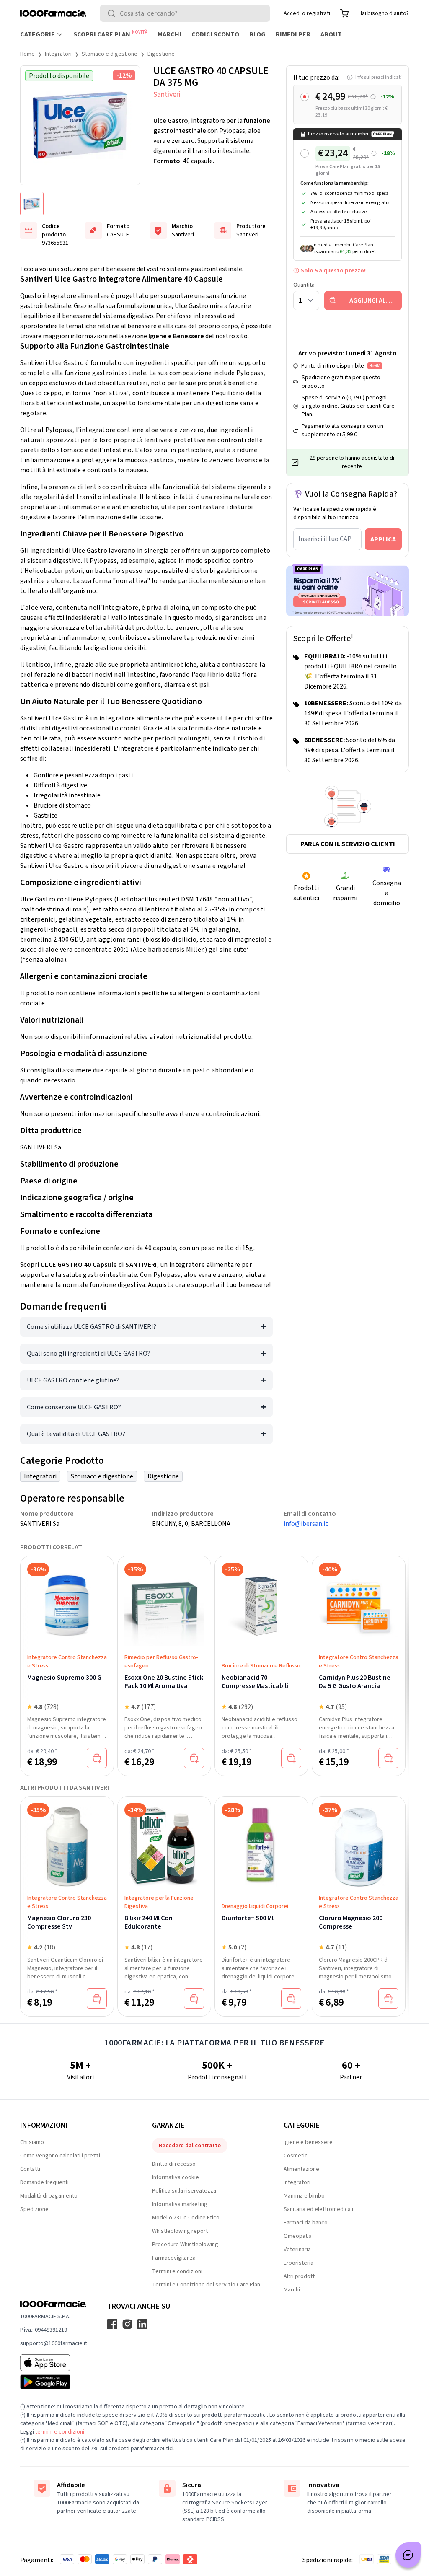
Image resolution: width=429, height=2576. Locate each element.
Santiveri (167, 94)
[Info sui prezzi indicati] (373, 97)
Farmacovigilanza (174, 2258)
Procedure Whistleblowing (185, 2245)
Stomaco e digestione (110, 54)
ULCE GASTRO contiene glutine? (73, 1380)
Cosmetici (296, 2156)
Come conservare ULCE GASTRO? (74, 1407)
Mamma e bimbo (304, 2196)
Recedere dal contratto (190, 2146)
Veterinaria (297, 2250)
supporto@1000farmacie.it (54, 2343)
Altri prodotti (300, 2276)
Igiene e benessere (308, 2142)
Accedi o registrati (307, 13)
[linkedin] (142, 2324)
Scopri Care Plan (110, 34)
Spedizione (34, 2209)
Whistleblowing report (180, 2231)
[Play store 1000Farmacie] (54, 2382)
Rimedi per (293, 34)
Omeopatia (298, 2236)
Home (27, 54)
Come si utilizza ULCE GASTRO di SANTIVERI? (92, 1327)
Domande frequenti (44, 2182)
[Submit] (113, 13)
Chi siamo (32, 2142)
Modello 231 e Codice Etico (186, 2218)
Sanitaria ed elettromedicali (318, 2209)
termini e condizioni (60, 2432)
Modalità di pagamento (49, 2196)
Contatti (30, 2169)
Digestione (161, 54)
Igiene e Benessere (176, 336)
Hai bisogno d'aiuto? (384, 13)
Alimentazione (301, 2169)
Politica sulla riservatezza (184, 2191)
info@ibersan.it (306, 1524)
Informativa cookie (176, 2177)
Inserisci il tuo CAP (325, 539)
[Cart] (344, 13)
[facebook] (112, 2324)
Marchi (169, 34)
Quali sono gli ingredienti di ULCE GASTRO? (89, 1354)
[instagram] (127, 2324)
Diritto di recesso (174, 2164)
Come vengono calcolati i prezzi (60, 2156)
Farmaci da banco (306, 2223)
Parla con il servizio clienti (348, 844)
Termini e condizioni (177, 2271)
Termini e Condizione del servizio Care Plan (206, 2285)
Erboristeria (298, 2263)
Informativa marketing (180, 2204)
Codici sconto (215, 34)
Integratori (58, 54)
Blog (257, 34)
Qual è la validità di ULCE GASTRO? (76, 1434)
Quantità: (305, 285)
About (331, 34)
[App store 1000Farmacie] (54, 2363)
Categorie (37, 34)
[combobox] (185, 13)
